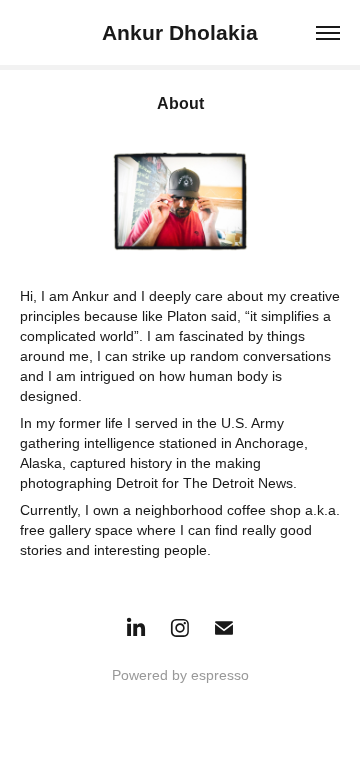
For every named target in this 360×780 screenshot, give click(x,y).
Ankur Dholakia (180, 32)
